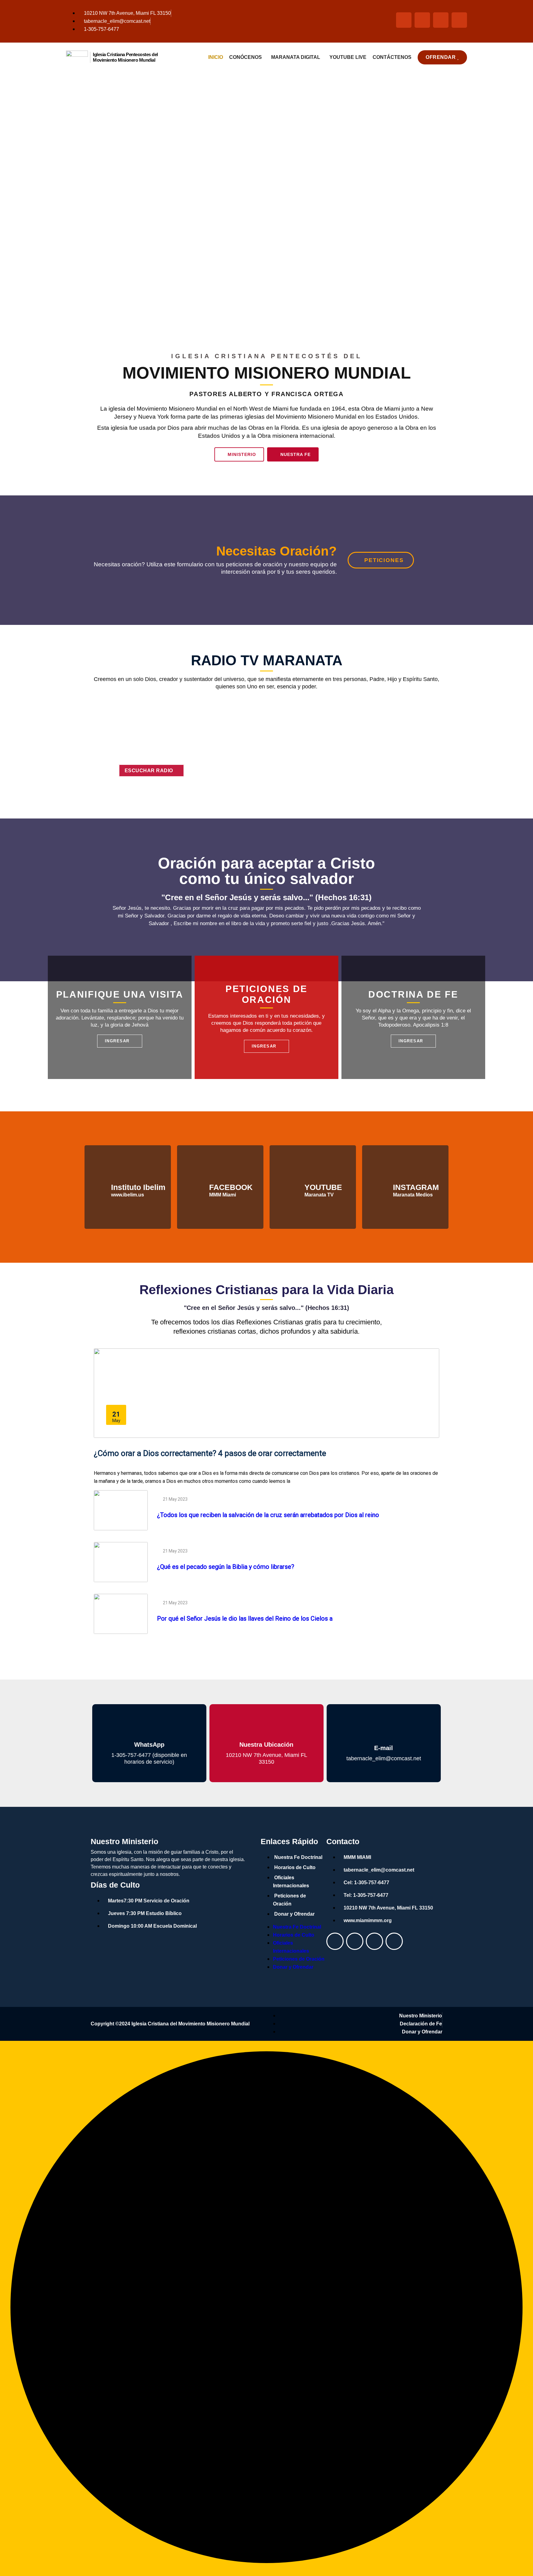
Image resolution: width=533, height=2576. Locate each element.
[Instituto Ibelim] (99, 1187)
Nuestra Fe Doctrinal (298, 1857)
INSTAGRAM (416, 1187)
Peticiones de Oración (289, 1900)
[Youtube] (355, 1941)
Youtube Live (348, 57)
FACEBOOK (231, 1187)
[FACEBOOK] (197, 1187)
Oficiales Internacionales (291, 1882)
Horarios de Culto (295, 1867)
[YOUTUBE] (293, 1187)
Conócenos (246, 57)
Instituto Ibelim (138, 1187)
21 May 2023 (175, 1499)
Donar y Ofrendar (294, 1914)
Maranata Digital (296, 57)
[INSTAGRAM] (381, 1187)
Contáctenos (392, 57)
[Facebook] (335, 1941)
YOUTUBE (323, 1187)
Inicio (216, 57)
